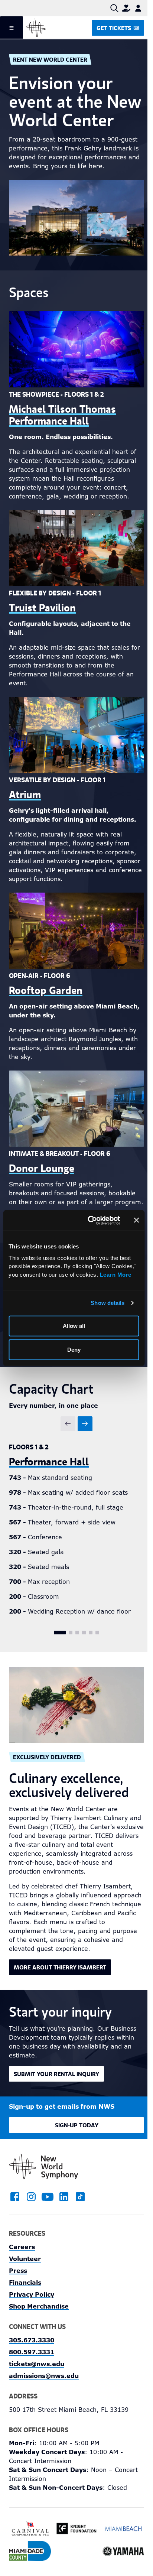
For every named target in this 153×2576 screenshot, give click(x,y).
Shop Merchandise (39, 2307)
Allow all (74, 1326)
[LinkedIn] (64, 2197)
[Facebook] (15, 2197)
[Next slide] (85, 1424)
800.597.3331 (32, 2352)
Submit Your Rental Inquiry (56, 2074)
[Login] (138, 8)
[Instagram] (31, 2197)
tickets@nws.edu (37, 2364)
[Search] (114, 8)
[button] (60, 1633)
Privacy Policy (32, 2295)
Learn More (116, 1274)
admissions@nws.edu (44, 2376)
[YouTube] (48, 2197)
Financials (25, 2283)
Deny (74, 1349)
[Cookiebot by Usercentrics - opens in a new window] (90, 1220)
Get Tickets (114, 28)
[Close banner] (136, 1220)
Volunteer (25, 2259)
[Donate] (126, 8)
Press (18, 2271)
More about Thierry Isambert (60, 1967)
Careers (22, 2247)
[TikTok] (80, 2197)
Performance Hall (49, 1461)
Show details (108, 1302)
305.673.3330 (32, 2340)
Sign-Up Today (77, 2125)
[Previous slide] (68, 1424)
